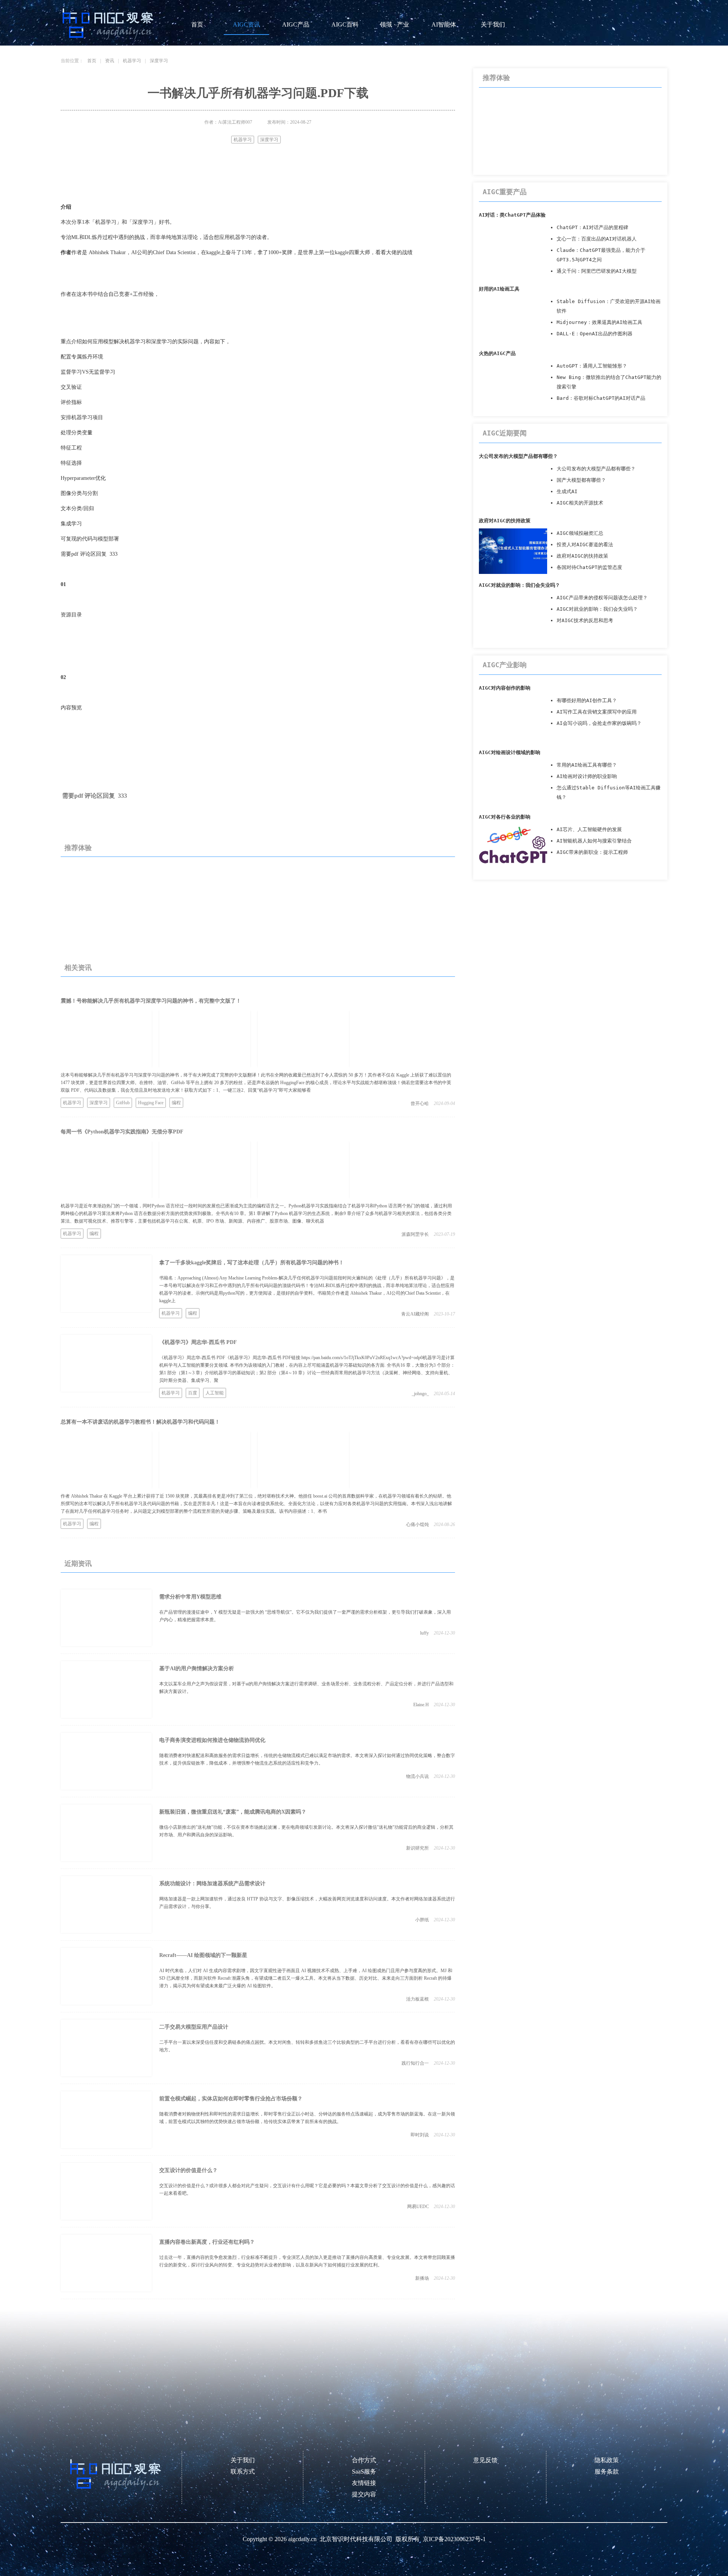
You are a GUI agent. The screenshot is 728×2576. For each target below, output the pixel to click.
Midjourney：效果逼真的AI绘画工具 (599, 322)
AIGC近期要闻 (505, 433)
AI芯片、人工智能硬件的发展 (589, 829)
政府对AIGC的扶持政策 (505, 521)
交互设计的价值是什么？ (188, 2170)
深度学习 (159, 61)
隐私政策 (607, 2460)
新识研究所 (417, 1848)
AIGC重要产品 (505, 192)
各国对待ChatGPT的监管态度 (589, 567)
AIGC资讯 (246, 24)
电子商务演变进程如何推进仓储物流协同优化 (212, 1740)
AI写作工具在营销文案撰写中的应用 (597, 712)
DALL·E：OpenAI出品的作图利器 (595, 334)
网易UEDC (418, 2207)
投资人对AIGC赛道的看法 (585, 545)
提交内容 (364, 2494)
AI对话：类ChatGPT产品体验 (512, 215)
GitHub (123, 1103)
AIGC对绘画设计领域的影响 (510, 752)
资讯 (110, 61)
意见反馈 (485, 2460)
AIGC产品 (296, 24)
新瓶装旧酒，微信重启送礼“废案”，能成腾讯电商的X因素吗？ (233, 1812)
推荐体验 (78, 848)
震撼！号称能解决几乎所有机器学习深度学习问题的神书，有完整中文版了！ (151, 1001)
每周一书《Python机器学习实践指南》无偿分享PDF (122, 1132)
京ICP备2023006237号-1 (454, 2539)
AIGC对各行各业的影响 (505, 817)
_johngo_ (420, 1394)
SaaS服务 (364, 2471)
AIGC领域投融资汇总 (580, 533)
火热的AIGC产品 (497, 353)
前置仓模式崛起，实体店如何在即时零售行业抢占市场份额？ (231, 2099)
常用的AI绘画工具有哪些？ (587, 765)
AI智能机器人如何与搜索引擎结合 (594, 841)
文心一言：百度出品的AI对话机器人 (597, 239)
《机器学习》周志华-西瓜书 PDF (198, 1342)
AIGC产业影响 (505, 665)
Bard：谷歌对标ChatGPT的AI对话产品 (601, 398)
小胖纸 (422, 1920)
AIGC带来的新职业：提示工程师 (592, 852)
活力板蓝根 (417, 1999)
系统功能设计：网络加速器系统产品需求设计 (212, 1884)
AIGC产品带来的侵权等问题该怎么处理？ (602, 598)
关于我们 (493, 24)
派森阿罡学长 (415, 1234)
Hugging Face (151, 1103)
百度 (193, 1393)
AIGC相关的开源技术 (580, 503)
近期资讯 (78, 1564)
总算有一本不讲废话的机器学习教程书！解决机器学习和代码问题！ (140, 1422)
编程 (176, 1103)
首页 (197, 24)
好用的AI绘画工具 (499, 289)
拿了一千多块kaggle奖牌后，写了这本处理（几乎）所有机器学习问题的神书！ (252, 1263)
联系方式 (243, 2471)
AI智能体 (444, 24)
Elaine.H (421, 1705)
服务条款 (607, 2471)
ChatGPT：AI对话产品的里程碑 (592, 227)
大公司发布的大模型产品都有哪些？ (518, 456)
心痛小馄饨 (417, 1525)
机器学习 (132, 61)
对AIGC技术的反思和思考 (585, 620)
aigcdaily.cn (302, 2539)
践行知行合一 (415, 2063)
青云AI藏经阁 (415, 1314)
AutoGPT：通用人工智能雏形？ (592, 366)
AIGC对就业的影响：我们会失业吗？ (519, 585)
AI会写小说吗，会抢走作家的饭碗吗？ (599, 723)
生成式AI (567, 491)
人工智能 (215, 1393)
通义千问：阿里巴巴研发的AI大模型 (597, 271)
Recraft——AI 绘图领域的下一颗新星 (203, 1955)
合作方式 (364, 2460)
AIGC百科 (345, 24)
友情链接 (364, 2483)
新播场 (422, 2278)
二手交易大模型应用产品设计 (194, 2027)
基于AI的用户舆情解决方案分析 (197, 1668)
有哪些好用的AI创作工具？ (587, 700)
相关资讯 (78, 968)
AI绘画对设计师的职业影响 (587, 776)
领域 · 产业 (395, 24)
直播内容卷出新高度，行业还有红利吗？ (207, 2242)
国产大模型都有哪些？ (581, 480)
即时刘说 (420, 2135)
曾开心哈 (420, 1103)
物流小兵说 (417, 1776)
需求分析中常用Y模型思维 (190, 1597)
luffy (424, 1633)
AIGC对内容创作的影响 (505, 688)
